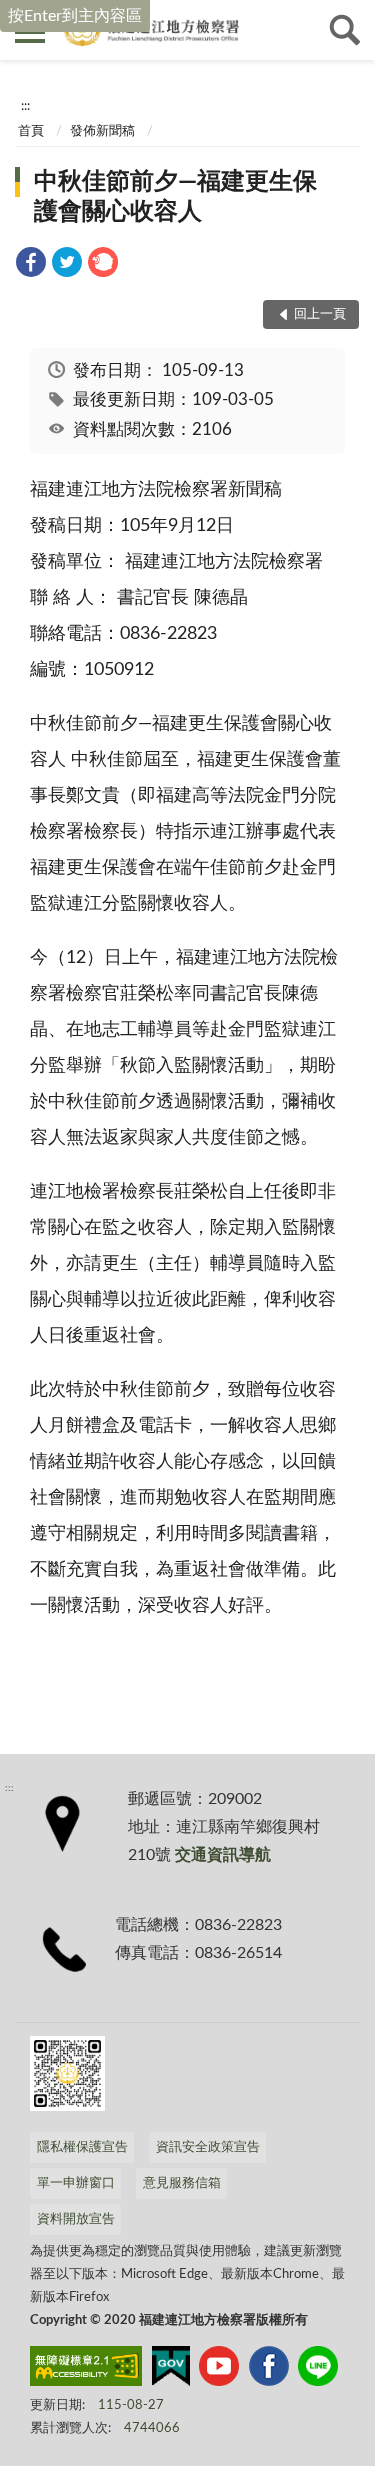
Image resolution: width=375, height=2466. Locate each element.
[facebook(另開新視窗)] (269, 2370)
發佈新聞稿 (102, 131)
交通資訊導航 (223, 1855)
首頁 (31, 131)
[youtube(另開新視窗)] (219, 2370)
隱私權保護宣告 (82, 2147)
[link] (31, 265)
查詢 (345, 30)
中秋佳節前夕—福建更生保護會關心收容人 (175, 197)
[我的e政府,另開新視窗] (171, 2370)
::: (25, 106)
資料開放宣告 (76, 2219)
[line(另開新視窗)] (318, 2370)
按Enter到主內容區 (75, 16)
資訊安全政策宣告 (208, 2147)
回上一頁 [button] (320, 314)
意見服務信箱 (182, 2183)
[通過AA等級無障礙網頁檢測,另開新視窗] (86, 2370)
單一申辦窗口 (76, 2183)
